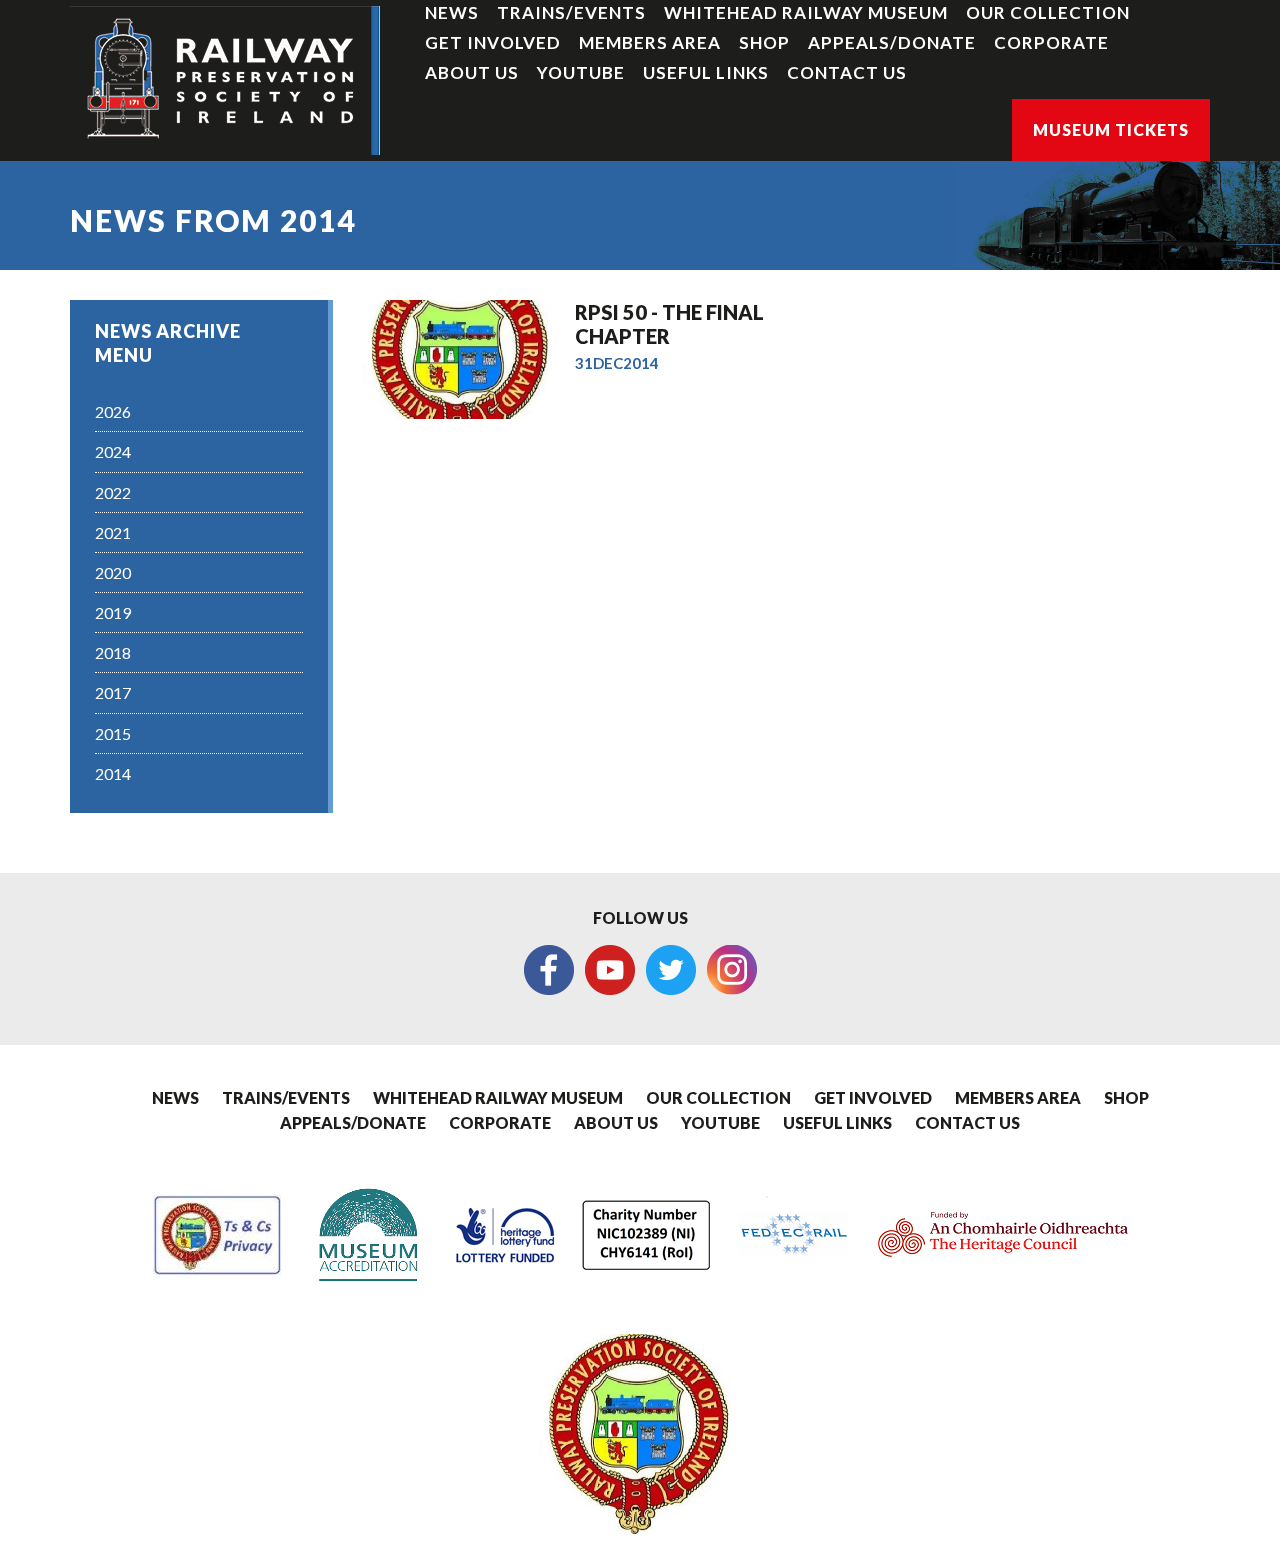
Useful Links (706, 72)
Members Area (650, 42)
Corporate (1051, 42)
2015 (113, 733)
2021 (113, 532)
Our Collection (1048, 12)
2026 (113, 411)
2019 (113, 612)
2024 (113, 451)
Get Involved (493, 42)
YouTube (581, 72)
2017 (113, 692)
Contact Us (847, 72)
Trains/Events (571, 12)
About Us (472, 72)
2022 (113, 492)
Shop (764, 42)
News (452, 12)
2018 (113, 652)
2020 (113, 572)
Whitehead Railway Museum (806, 12)
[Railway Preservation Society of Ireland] (225, 80)
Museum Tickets (1111, 129)
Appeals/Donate (892, 42)
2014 (113, 773)
